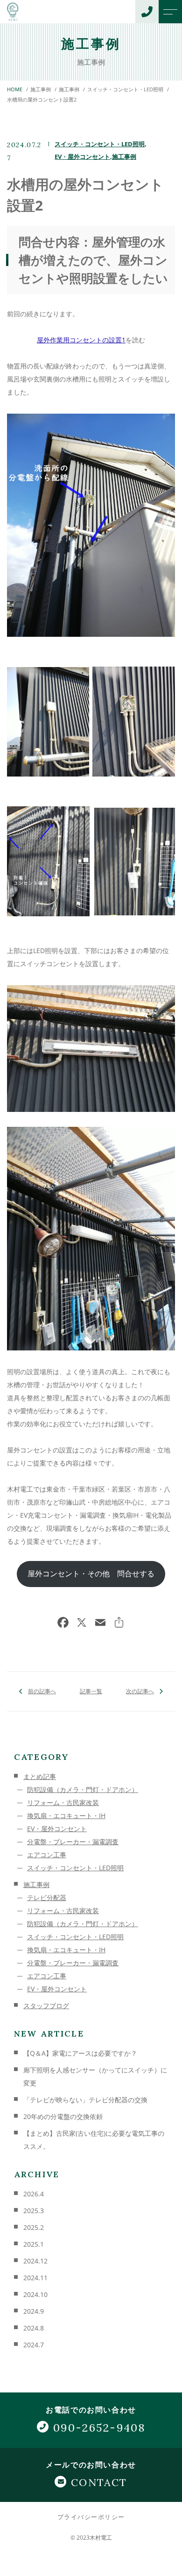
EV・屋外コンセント (82, 157)
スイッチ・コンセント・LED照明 (100, 144)
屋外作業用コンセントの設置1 (81, 340)
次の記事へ (140, 1691)
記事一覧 (91, 1691)
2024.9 (34, 2311)
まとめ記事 (40, 1776)
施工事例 (124, 157)
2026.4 (34, 2194)
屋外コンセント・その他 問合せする (91, 1574)
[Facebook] (63, 1623)
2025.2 (34, 2227)
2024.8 (34, 2328)
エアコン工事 (47, 1855)
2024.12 (35, 2261)
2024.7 (34, 2345)
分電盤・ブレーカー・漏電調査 (73, 1842)
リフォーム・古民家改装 (63, 1803)
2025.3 (34, 2211)
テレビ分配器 (47, 1898)
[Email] (100, 1623)
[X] (82, 1623)
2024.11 (35, 2278)
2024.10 (35, 2294)
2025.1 (34, 2244)
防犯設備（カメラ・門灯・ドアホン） (83, 1789)
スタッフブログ (46, 2006)
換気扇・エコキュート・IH (66, 1816)
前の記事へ (42, 1691)
